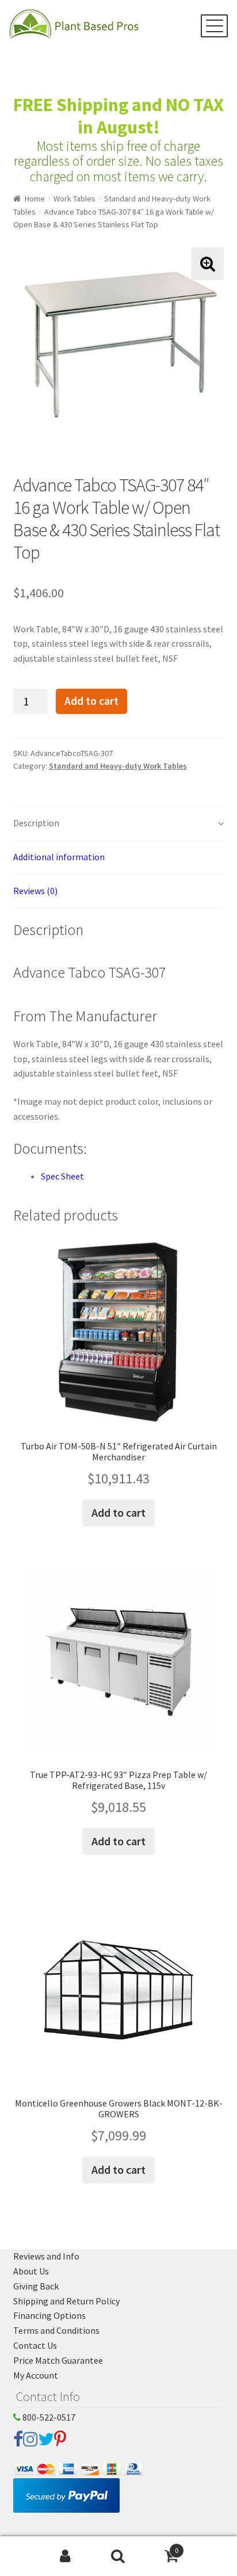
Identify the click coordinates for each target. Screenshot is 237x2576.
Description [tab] (36, 823)
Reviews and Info (46, 2256)
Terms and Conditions (56, 2330)
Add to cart (91, 701)
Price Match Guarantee (58, 2360)
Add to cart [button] (118, 1512)
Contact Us (35, 2345)
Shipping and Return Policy (66, 2301)
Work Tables (74, 199)
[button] (207, 264)
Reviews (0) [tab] (35, 891)
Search (118, 2556)
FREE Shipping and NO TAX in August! (118, 116)
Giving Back (36, 2286)
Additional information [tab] (59, 857)
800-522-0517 (48, 2417)
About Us (31, 2271)
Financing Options (49, 2315)
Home (35, 199)
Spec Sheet (62, 1176)
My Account (36, 2375)
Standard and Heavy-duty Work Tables (118, 766)
